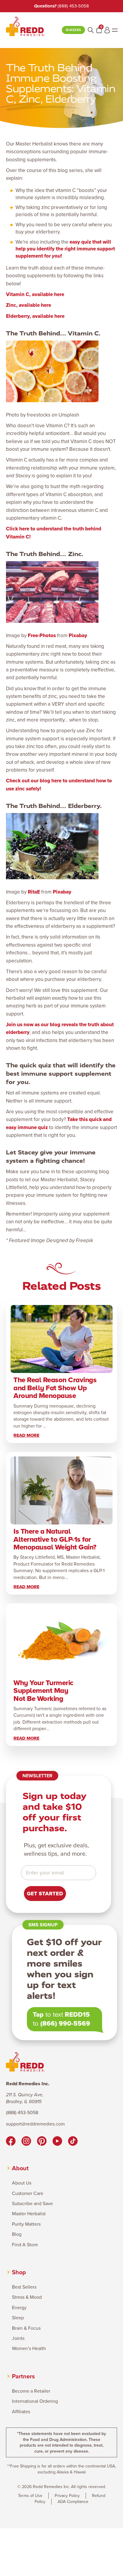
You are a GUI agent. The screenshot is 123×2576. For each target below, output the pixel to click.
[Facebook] (11, 2142)
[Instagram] (26, 2142)
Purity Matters (26, 2224)
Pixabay (78, 636)
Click (12, 529)
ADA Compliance (73, 2502)
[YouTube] (57, 2142)
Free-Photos (42, 636)
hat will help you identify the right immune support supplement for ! (65, 249)
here (59, 294)
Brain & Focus (26, 2328)
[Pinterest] (42, 2142)
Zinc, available (23, 305)
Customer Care (28, 2193)
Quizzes (73, 30)
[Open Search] (91, 30)
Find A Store (25, 2245)
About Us (22, 2183)
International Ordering (35, 2401)
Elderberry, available (30, 316)
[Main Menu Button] (115, 30)
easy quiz (80, 242)
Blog (17, 2234)
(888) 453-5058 (73, 6)
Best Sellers (24, 2287)
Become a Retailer (31, 2391)
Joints (18, 2338)
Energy (19, 2308)
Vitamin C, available (30, 294)
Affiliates (21, 2412)
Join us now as (23, 1025)
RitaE (34, 892)
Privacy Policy (67, 2496)
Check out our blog (28, 781)
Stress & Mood (27, 2297)
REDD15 (77, 2014)
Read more (26, 1435)
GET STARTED (45, 1894)
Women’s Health (29, 2349)
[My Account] (107, 30)
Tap (38, 2014)
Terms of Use (30, 2496)
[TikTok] (73, 2142)
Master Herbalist (29, 2214)
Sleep (18, 2318)
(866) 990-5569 (65, 2023)
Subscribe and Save (32, 2204)
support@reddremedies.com (35, 2124)
